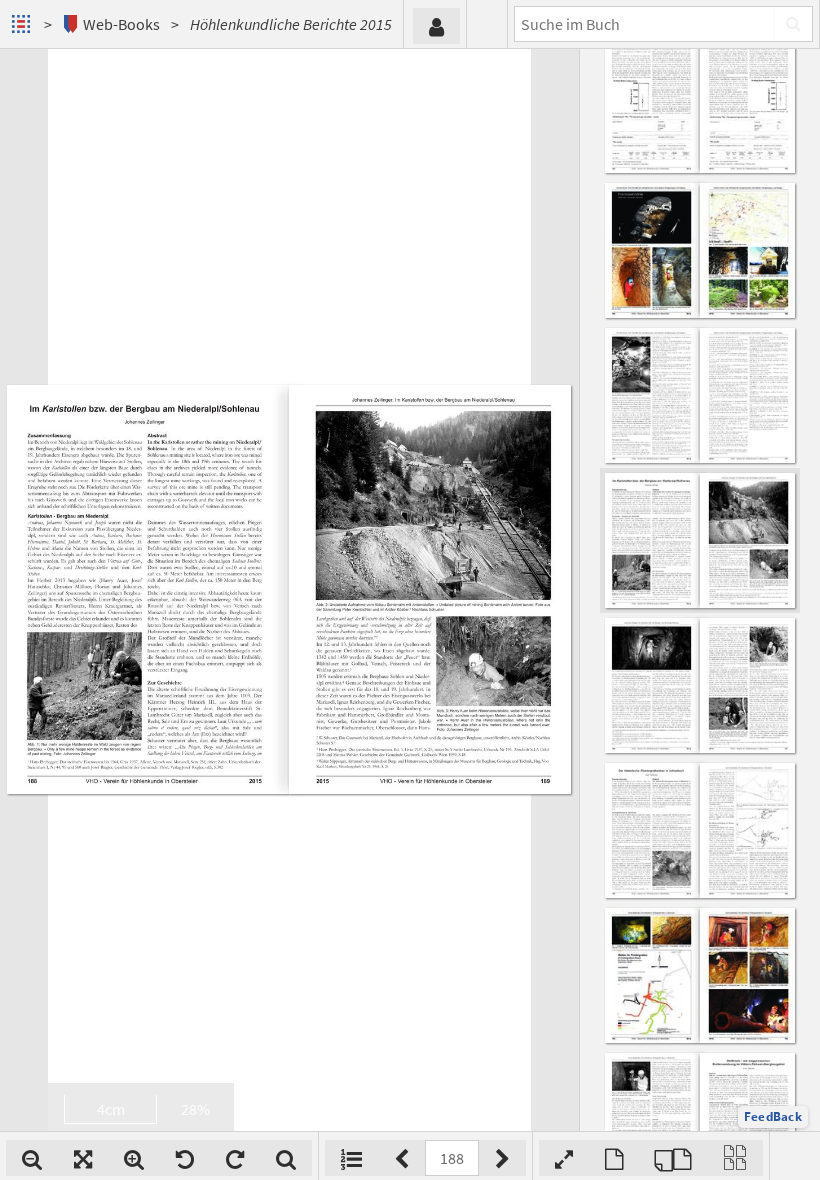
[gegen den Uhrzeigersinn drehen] (185, 1158)
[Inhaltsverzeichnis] (351, 1158)
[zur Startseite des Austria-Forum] (23, 24)
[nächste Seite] (502, 1158)
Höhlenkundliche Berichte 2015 (291, 24)
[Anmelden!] (436, 26)
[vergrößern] (134, 1158)
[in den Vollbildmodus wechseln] (564, 1158)
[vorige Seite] (401, 1158)
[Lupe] (286, 1158)
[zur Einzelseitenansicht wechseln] (614, 1158)
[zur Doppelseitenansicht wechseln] (673, 1158)
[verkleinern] (32, 1158)
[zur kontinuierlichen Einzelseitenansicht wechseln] (735, 1158)
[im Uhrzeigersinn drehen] (235, 1158)
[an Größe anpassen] (83, 1158)
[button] (773, 1117)
